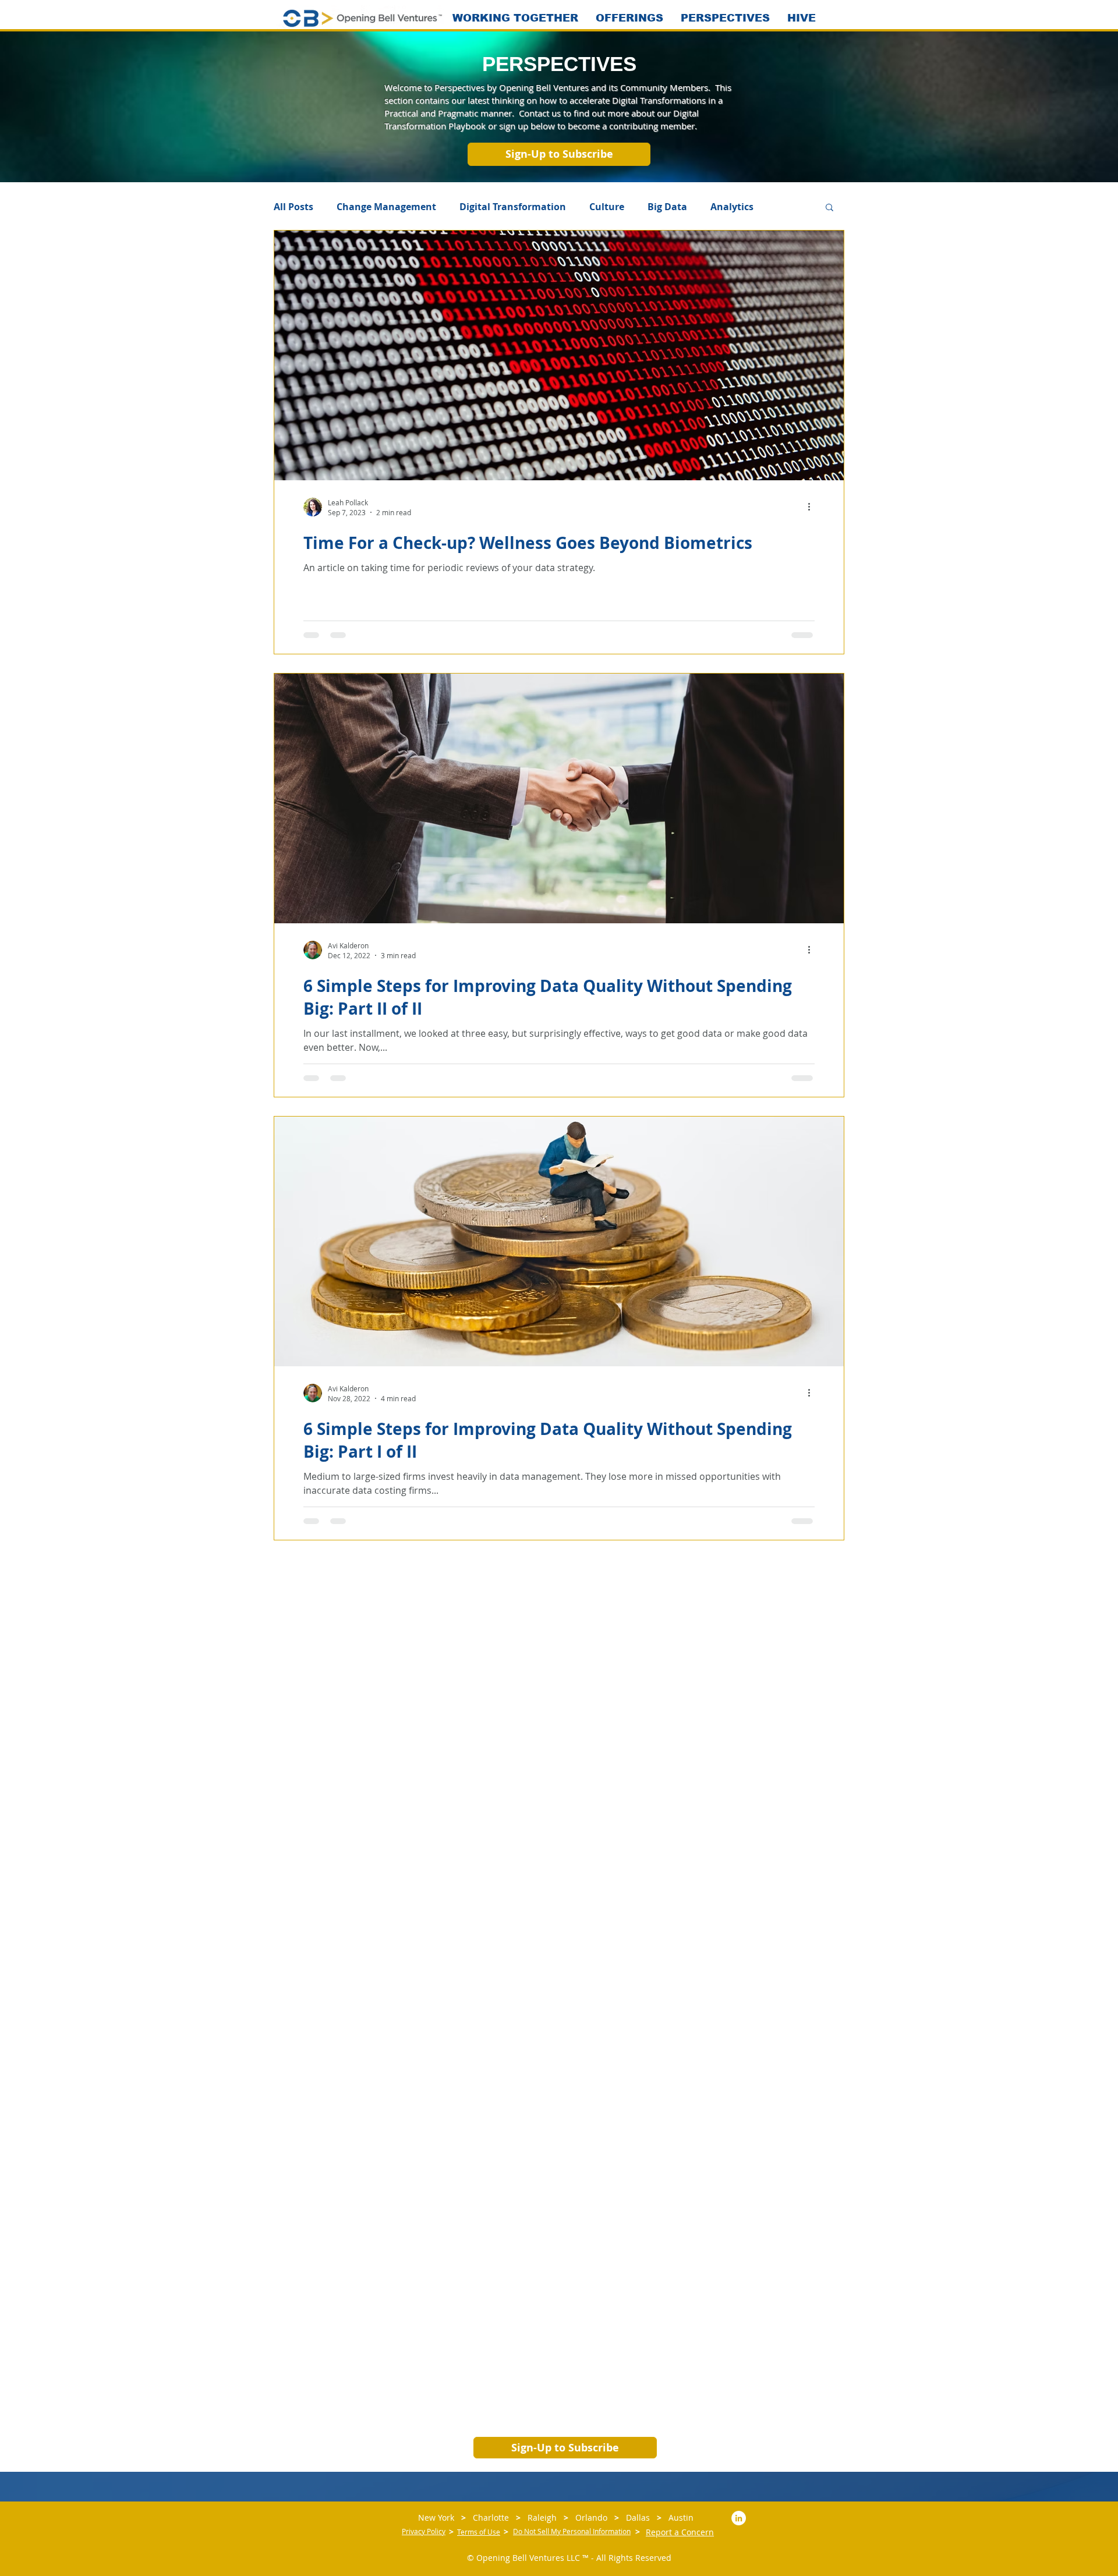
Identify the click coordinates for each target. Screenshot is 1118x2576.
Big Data (667, 207)
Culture (607, 207)
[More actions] (813, 507)
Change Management (386, 207)
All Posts (293, 207)
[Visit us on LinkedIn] (739, 2518)
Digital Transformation (513, 207)
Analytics (732, 207)
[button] (559, 154)
